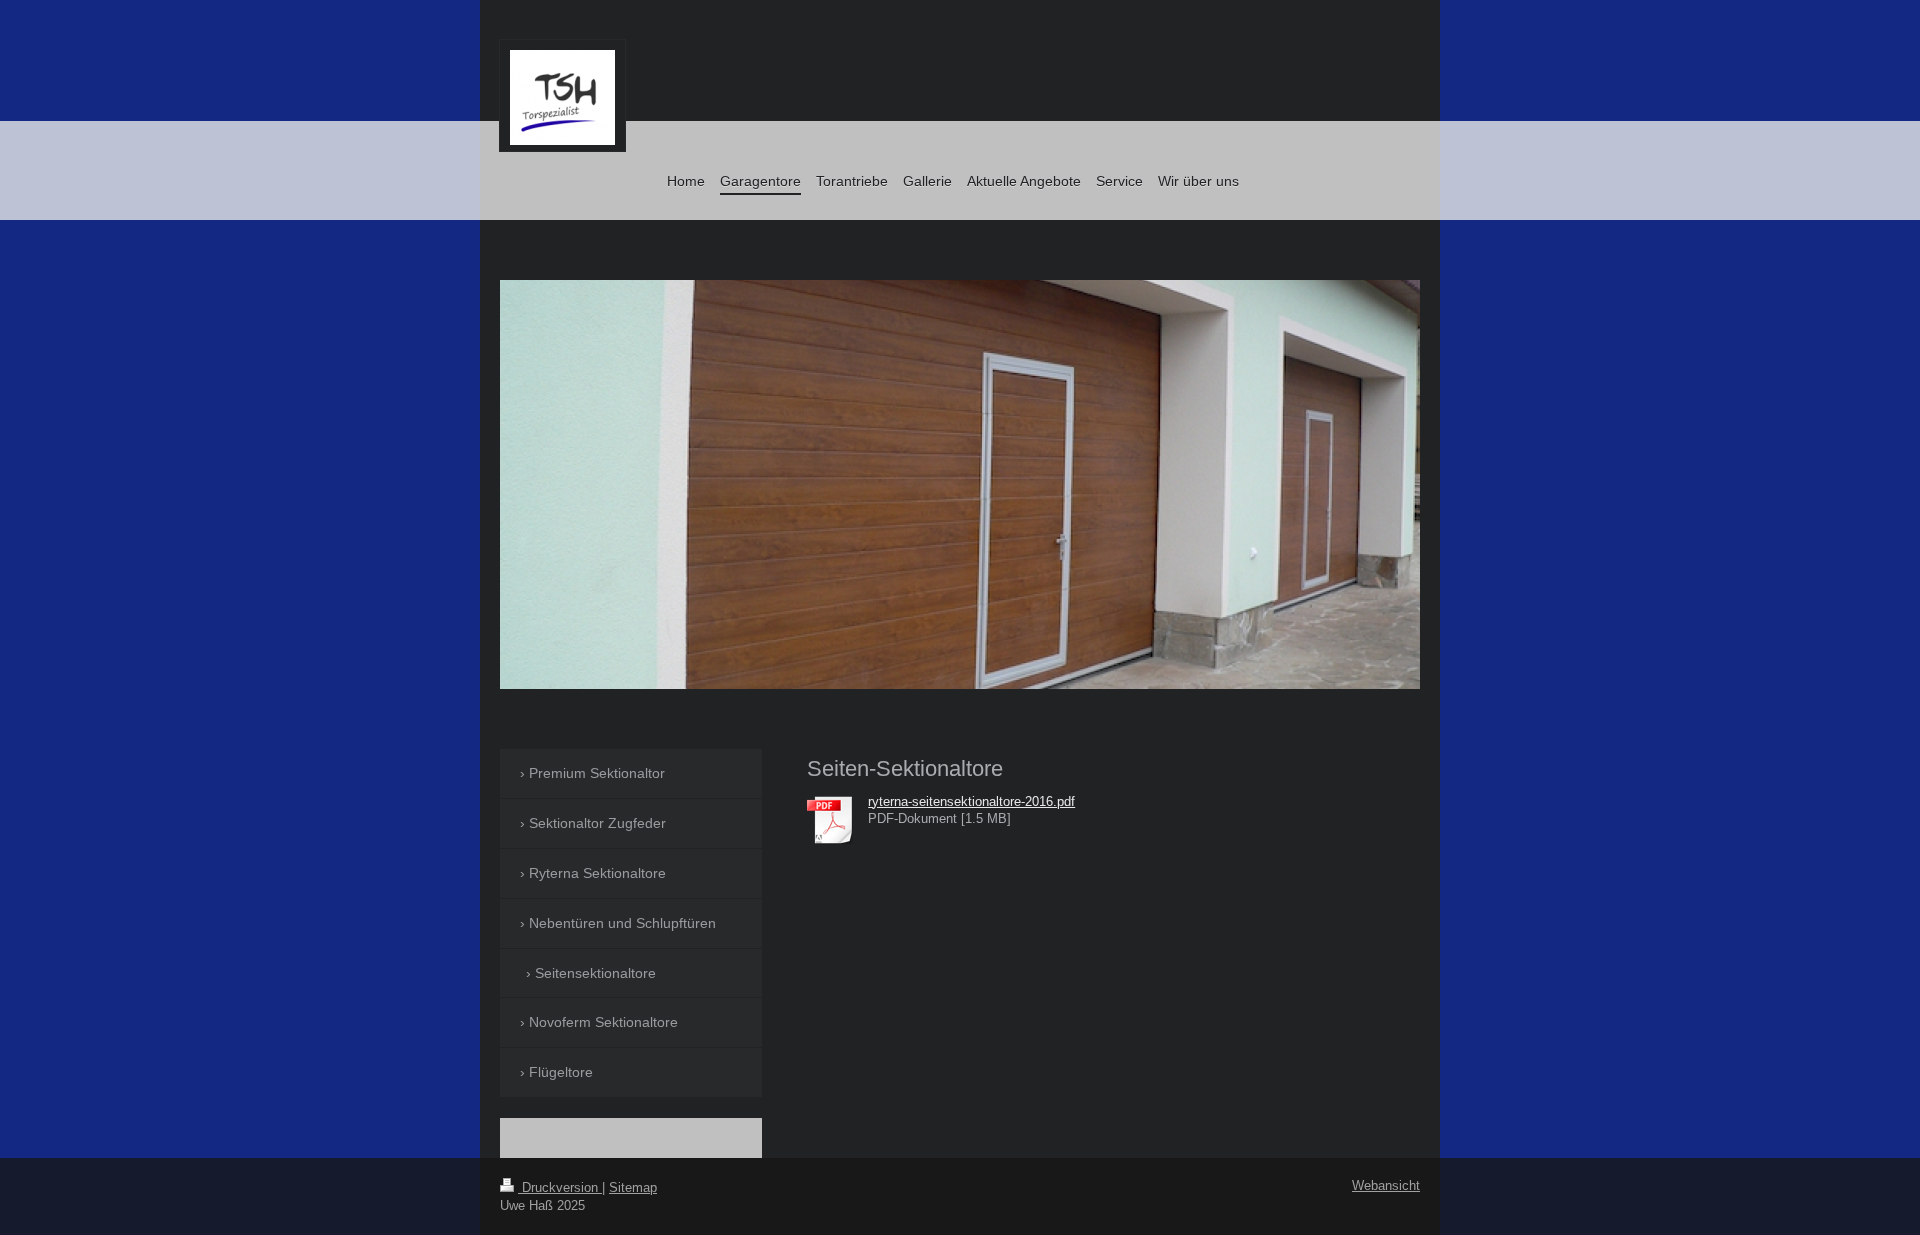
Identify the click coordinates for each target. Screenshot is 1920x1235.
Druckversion (560, 1188)
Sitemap (633, 1188)
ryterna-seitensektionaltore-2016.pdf (971, 802)
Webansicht (1386, 1186)
